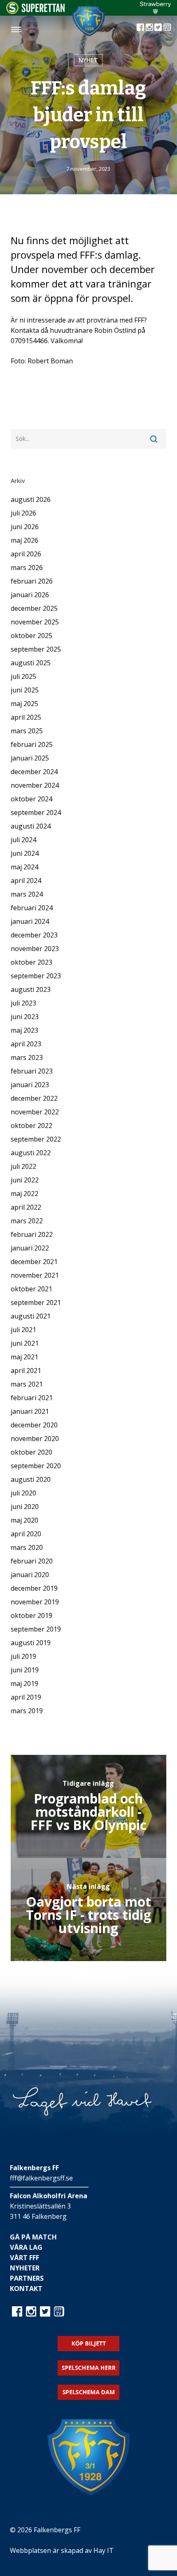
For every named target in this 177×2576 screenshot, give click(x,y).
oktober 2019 (31, 1615)
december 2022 (34, 1098)
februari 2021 (32, 1398)
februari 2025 (32, 744)
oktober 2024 (31, 799)
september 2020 (36, 1466)
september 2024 (36, 812)
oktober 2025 (31, 636)
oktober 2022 (31, 1126)
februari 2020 (32, 1561)
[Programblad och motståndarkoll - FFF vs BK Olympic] (88, 1806)
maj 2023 (24, 1030)
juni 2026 (25, 527)
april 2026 (26, 554)
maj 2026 (24, 540)
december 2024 (34, 772)
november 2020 (35, 1439)
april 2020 (26, 1534)
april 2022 (26, 1207)
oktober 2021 (31, 1289)
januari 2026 (30, 595)
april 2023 (26, 1044)
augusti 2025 (31, 663)
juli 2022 (23, 1166)
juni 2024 (25, 853)
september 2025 (36, 649)
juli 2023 (23, 1003)
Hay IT (104, 2550)
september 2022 (36, 1139)
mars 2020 (27, 1547)
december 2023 (34, 935)
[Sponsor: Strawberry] (155, 12)
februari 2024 (32, 908)
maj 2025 (24, 704)
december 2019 (34, 1588)
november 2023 (35, 949)
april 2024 (26, 881)
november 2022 (35, 1112)
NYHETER (25, 2268)
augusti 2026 (31, 499)
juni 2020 (25, 1507)
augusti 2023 (31, 989)
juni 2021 (25, 1343)
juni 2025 (25, 690)
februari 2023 (32, 1071)
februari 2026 (32, 581)
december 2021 (34, 1262)
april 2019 (26, 1697)
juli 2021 (23, 1330)
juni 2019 (25, 1670)
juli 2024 (23, 840)
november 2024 (35, 785)
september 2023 (36, 976)
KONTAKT (26, 2289)
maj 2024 (24, 867)
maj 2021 (24, 1357)
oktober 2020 (31, 1452)
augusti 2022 (31, 1153)
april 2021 (26, 1370)
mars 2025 (27, 731)
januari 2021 (30, 1411)
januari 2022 (30, 1248)
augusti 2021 (31, 1316)
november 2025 (35, 622)
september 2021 (36, 1302)
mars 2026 (27, 567)
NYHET (88, 60)
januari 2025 (30, 758)
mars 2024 (27, 894)
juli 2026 (23, 513)
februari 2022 (32, 1234)
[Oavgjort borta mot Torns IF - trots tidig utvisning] (88, 1910)
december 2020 (34, 1425)
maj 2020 (24, 1520)
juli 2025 (23, 676)
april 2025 (26, 717)
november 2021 (35, 1275)
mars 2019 (27, 1711)
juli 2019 (23, 1656)
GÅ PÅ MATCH (33, 2237)
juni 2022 (25, 1180)
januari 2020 (30, 1575)
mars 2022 (27, 1221)
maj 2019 (24, 1684)
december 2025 (34, 608)
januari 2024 (30, 921)
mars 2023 (27, 1057)
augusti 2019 (31, 1643)
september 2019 (36, 1629)
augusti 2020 (31, 1479)
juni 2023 (25, 1017)
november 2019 (35, 1602)
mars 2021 (27, 1384)
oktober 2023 (31, 962)
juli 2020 (23, 1493)
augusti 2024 (31, 826)
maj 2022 (24, 1194)
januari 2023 (30, 1085)
